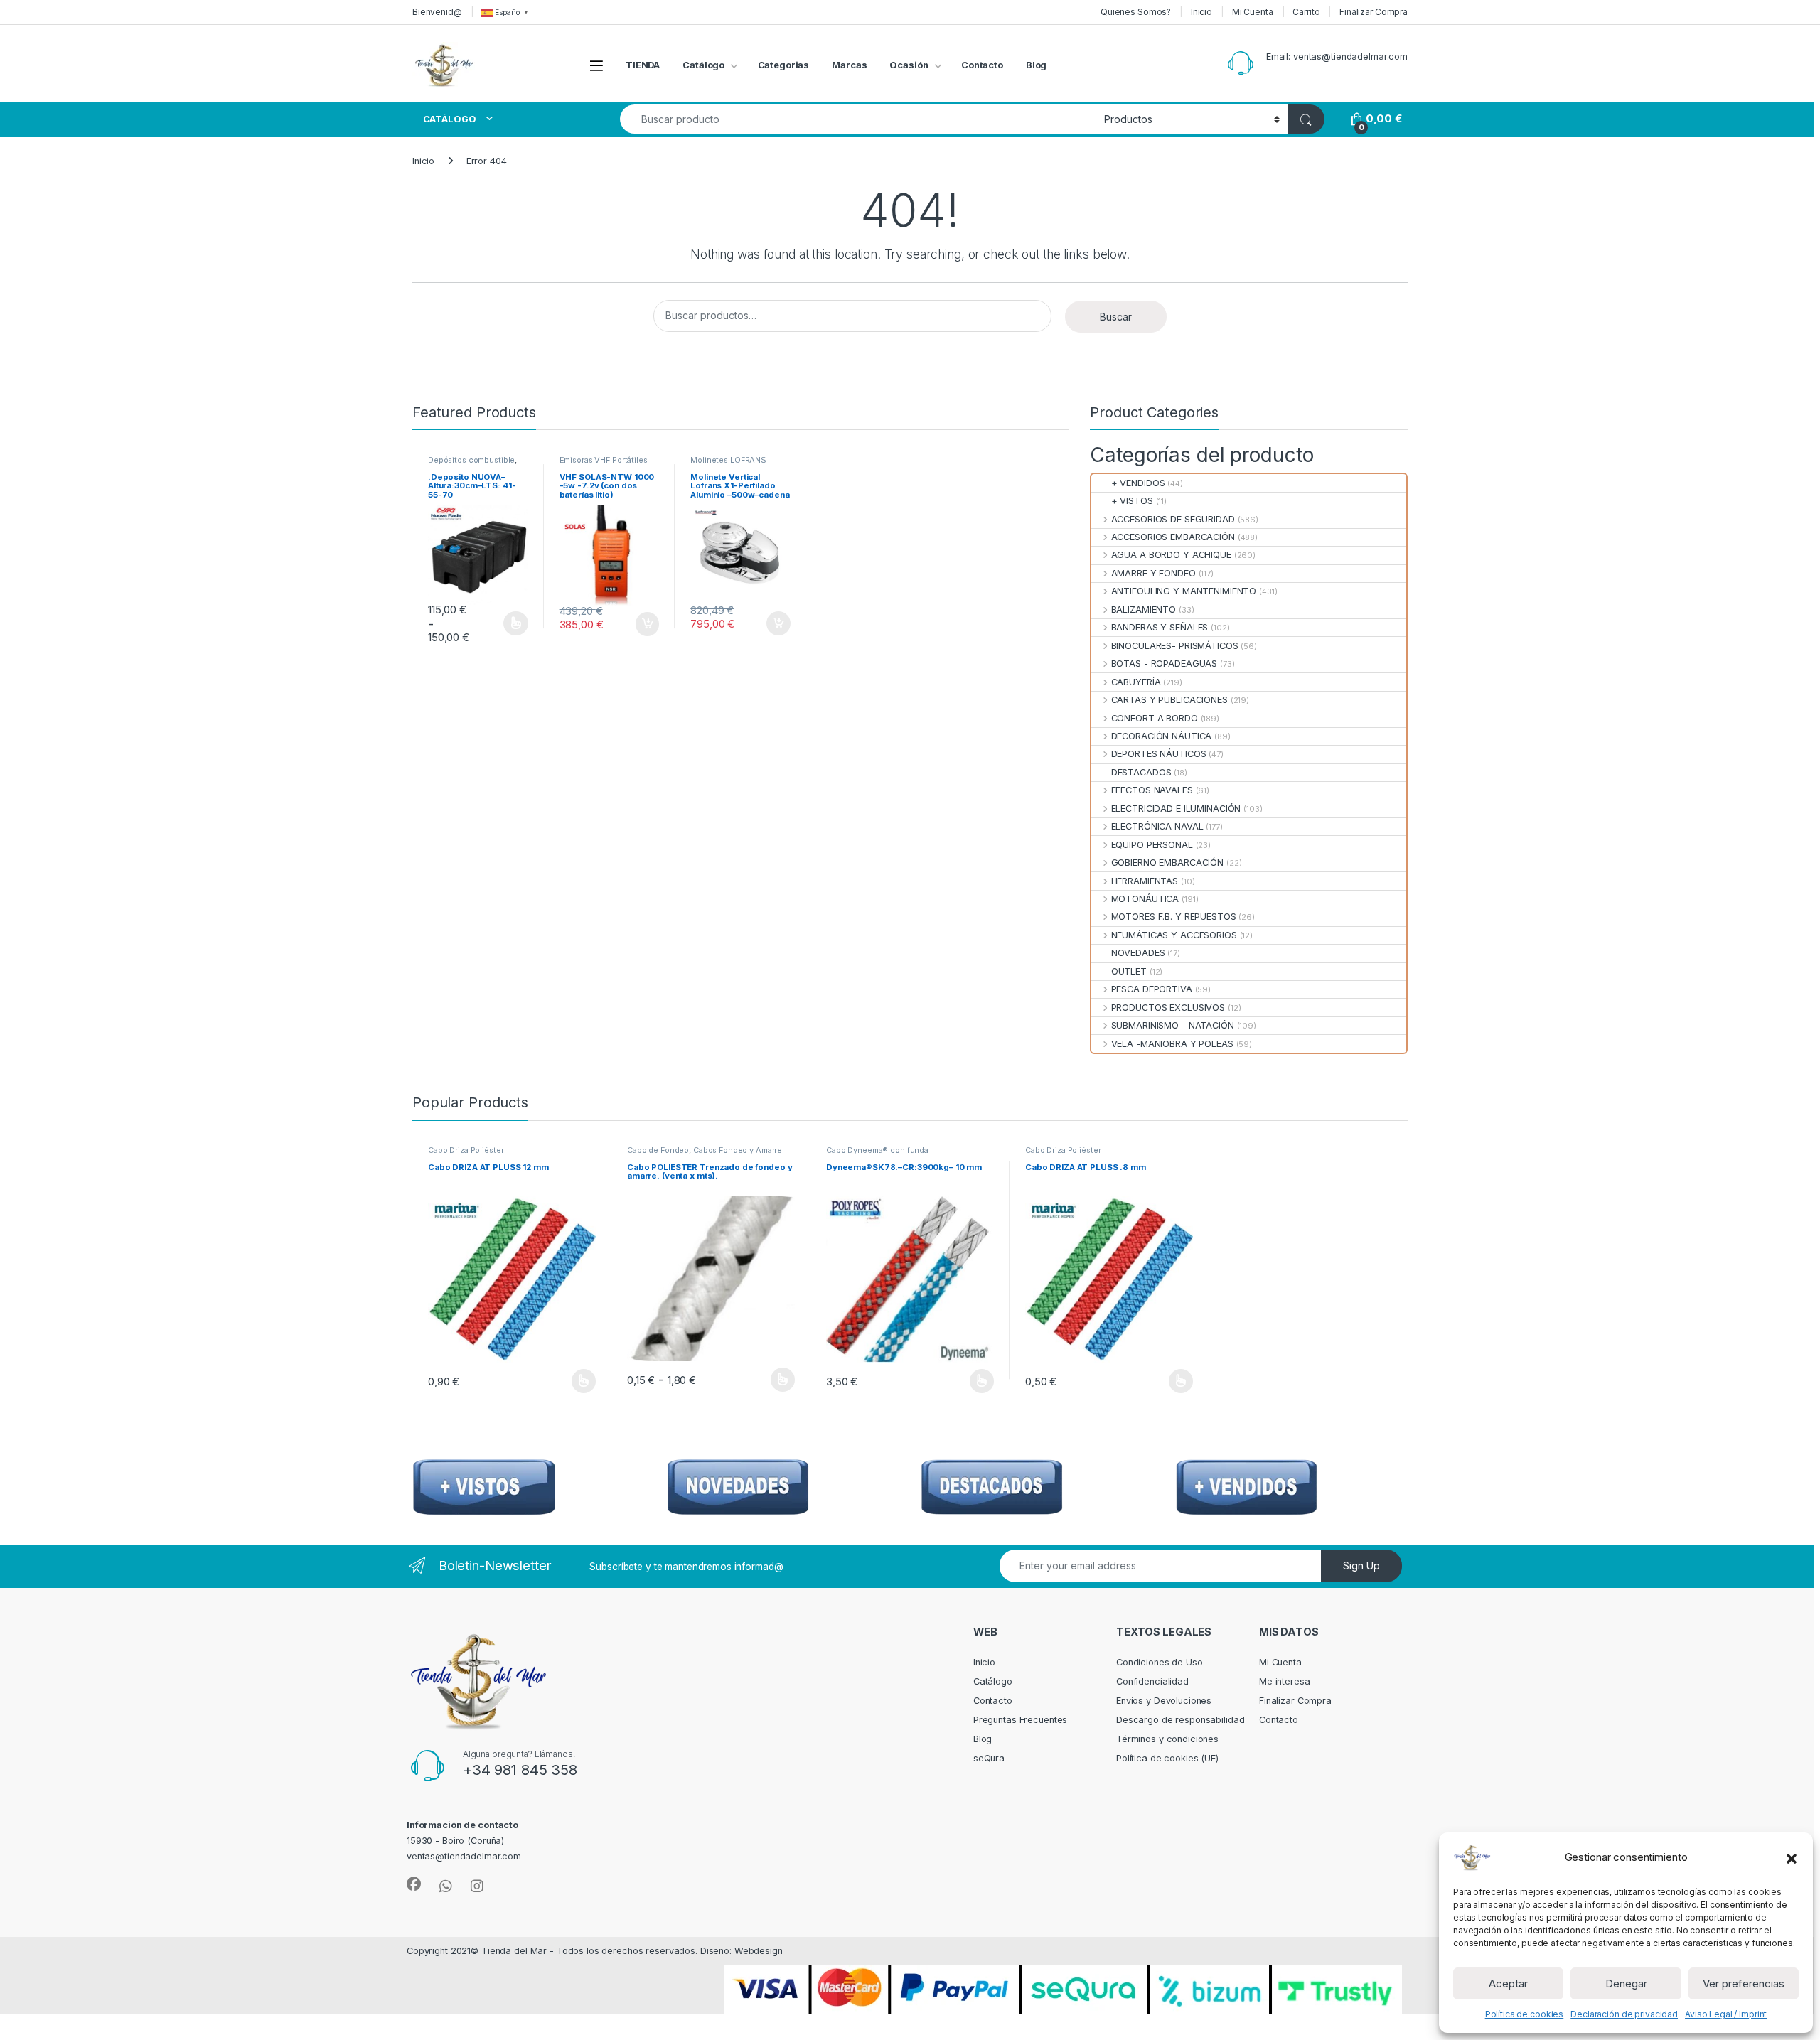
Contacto (982, 65)
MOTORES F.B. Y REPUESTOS (1173, 917)
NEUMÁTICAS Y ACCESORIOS (1174, 935)
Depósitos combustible (471, 460)
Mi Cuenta (1253, 12)
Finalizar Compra (1374, 12)
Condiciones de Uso (1160, 1662)
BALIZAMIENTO (1144, 610)
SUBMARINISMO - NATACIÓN (1172, 1025)
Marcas (849, 65)
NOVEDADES (1138, 953)
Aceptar (1508, 1983)
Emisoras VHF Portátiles (604, 460)
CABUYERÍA (1136, 682)
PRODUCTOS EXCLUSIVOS (1168, 1008)
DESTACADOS (1141, 772)
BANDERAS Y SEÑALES (1160, 627)
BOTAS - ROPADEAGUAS (1164, 664)
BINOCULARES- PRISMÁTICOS (1174, 646)
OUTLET (1129, 971)
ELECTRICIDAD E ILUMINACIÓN (1176, 809)
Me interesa (1285, 1681)
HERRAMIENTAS (1145, 881)
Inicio (1201, 12)
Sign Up (1361, 1566)
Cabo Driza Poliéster (466, 1150)
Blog (1037, 65)
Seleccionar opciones (500, 623)
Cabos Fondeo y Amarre (738, 1150)
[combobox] (858, 119)
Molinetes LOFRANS (728, 460)
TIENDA (643, 65)
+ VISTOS (1132, 501)
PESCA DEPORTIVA (1151, 989)
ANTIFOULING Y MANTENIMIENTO (1184, 591)
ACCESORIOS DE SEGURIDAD (1173, 519)
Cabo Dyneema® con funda (877, 1150)
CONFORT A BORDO (1154, 718)
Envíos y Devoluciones (1164, 1701)
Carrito (1306, 12)
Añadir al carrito (644, 624)
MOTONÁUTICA (1145, 899)
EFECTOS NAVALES (1152, 790)
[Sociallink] (414, 1884)
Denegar (1626, 1983)
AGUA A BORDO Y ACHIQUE (1171, 555)
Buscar (1116, 317)
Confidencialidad (1152, 1681)
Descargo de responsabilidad (1181, 1720)
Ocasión (909, 65)
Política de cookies (1525, 2014)
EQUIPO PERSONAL (1152, 845)
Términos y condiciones (1167, 1739)
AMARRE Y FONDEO (1153, 573)
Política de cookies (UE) (1167, 1758)
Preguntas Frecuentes (1020, 1720)
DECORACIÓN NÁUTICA (1161, 736)
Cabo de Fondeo (658, 1150)
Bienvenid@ (437, 12)
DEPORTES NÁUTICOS (1158, 754)
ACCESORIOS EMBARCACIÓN (1173, 537)
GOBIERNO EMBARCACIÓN (1167, 863)
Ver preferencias (1744, 1983)
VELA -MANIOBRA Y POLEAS (1172, 1044)
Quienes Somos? (1136, 12)
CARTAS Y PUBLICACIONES (1169, 700)
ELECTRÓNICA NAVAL (1157, 826)
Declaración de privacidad (1624, 2014)
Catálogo (703, 65)
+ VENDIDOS (1138, 483)
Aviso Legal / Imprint (1726, 2014)
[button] (1792, 1857)
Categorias (784, 65)
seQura (989, 1758)
